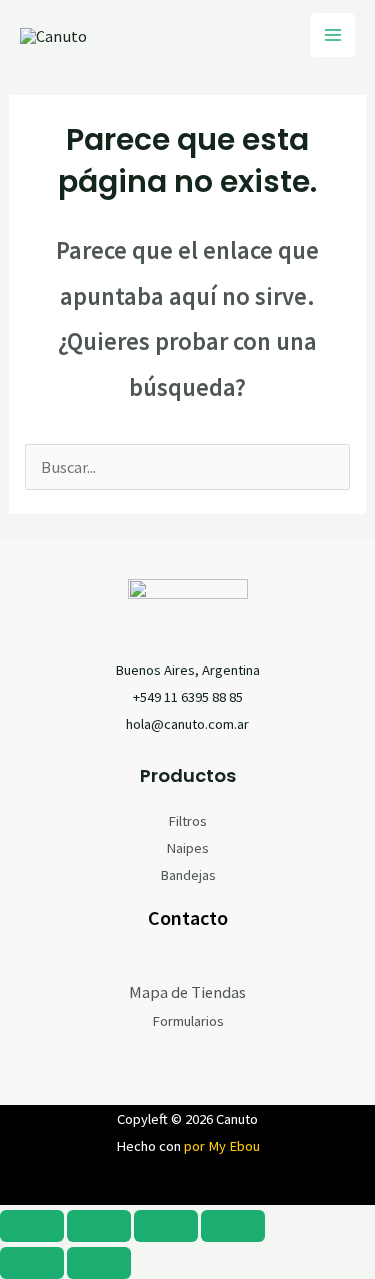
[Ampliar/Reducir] (32, 1226)
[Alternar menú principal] (332, 35)
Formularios (188, 1021)
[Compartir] (166, 1226)
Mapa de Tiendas (187, 992)
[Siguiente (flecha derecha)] (99, 1263)
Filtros (187, 821)
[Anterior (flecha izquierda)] (32, 1263)
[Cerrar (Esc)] (233, 1226)
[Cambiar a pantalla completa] (99, 1226)
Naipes (187, 848)
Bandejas (188, 875)
